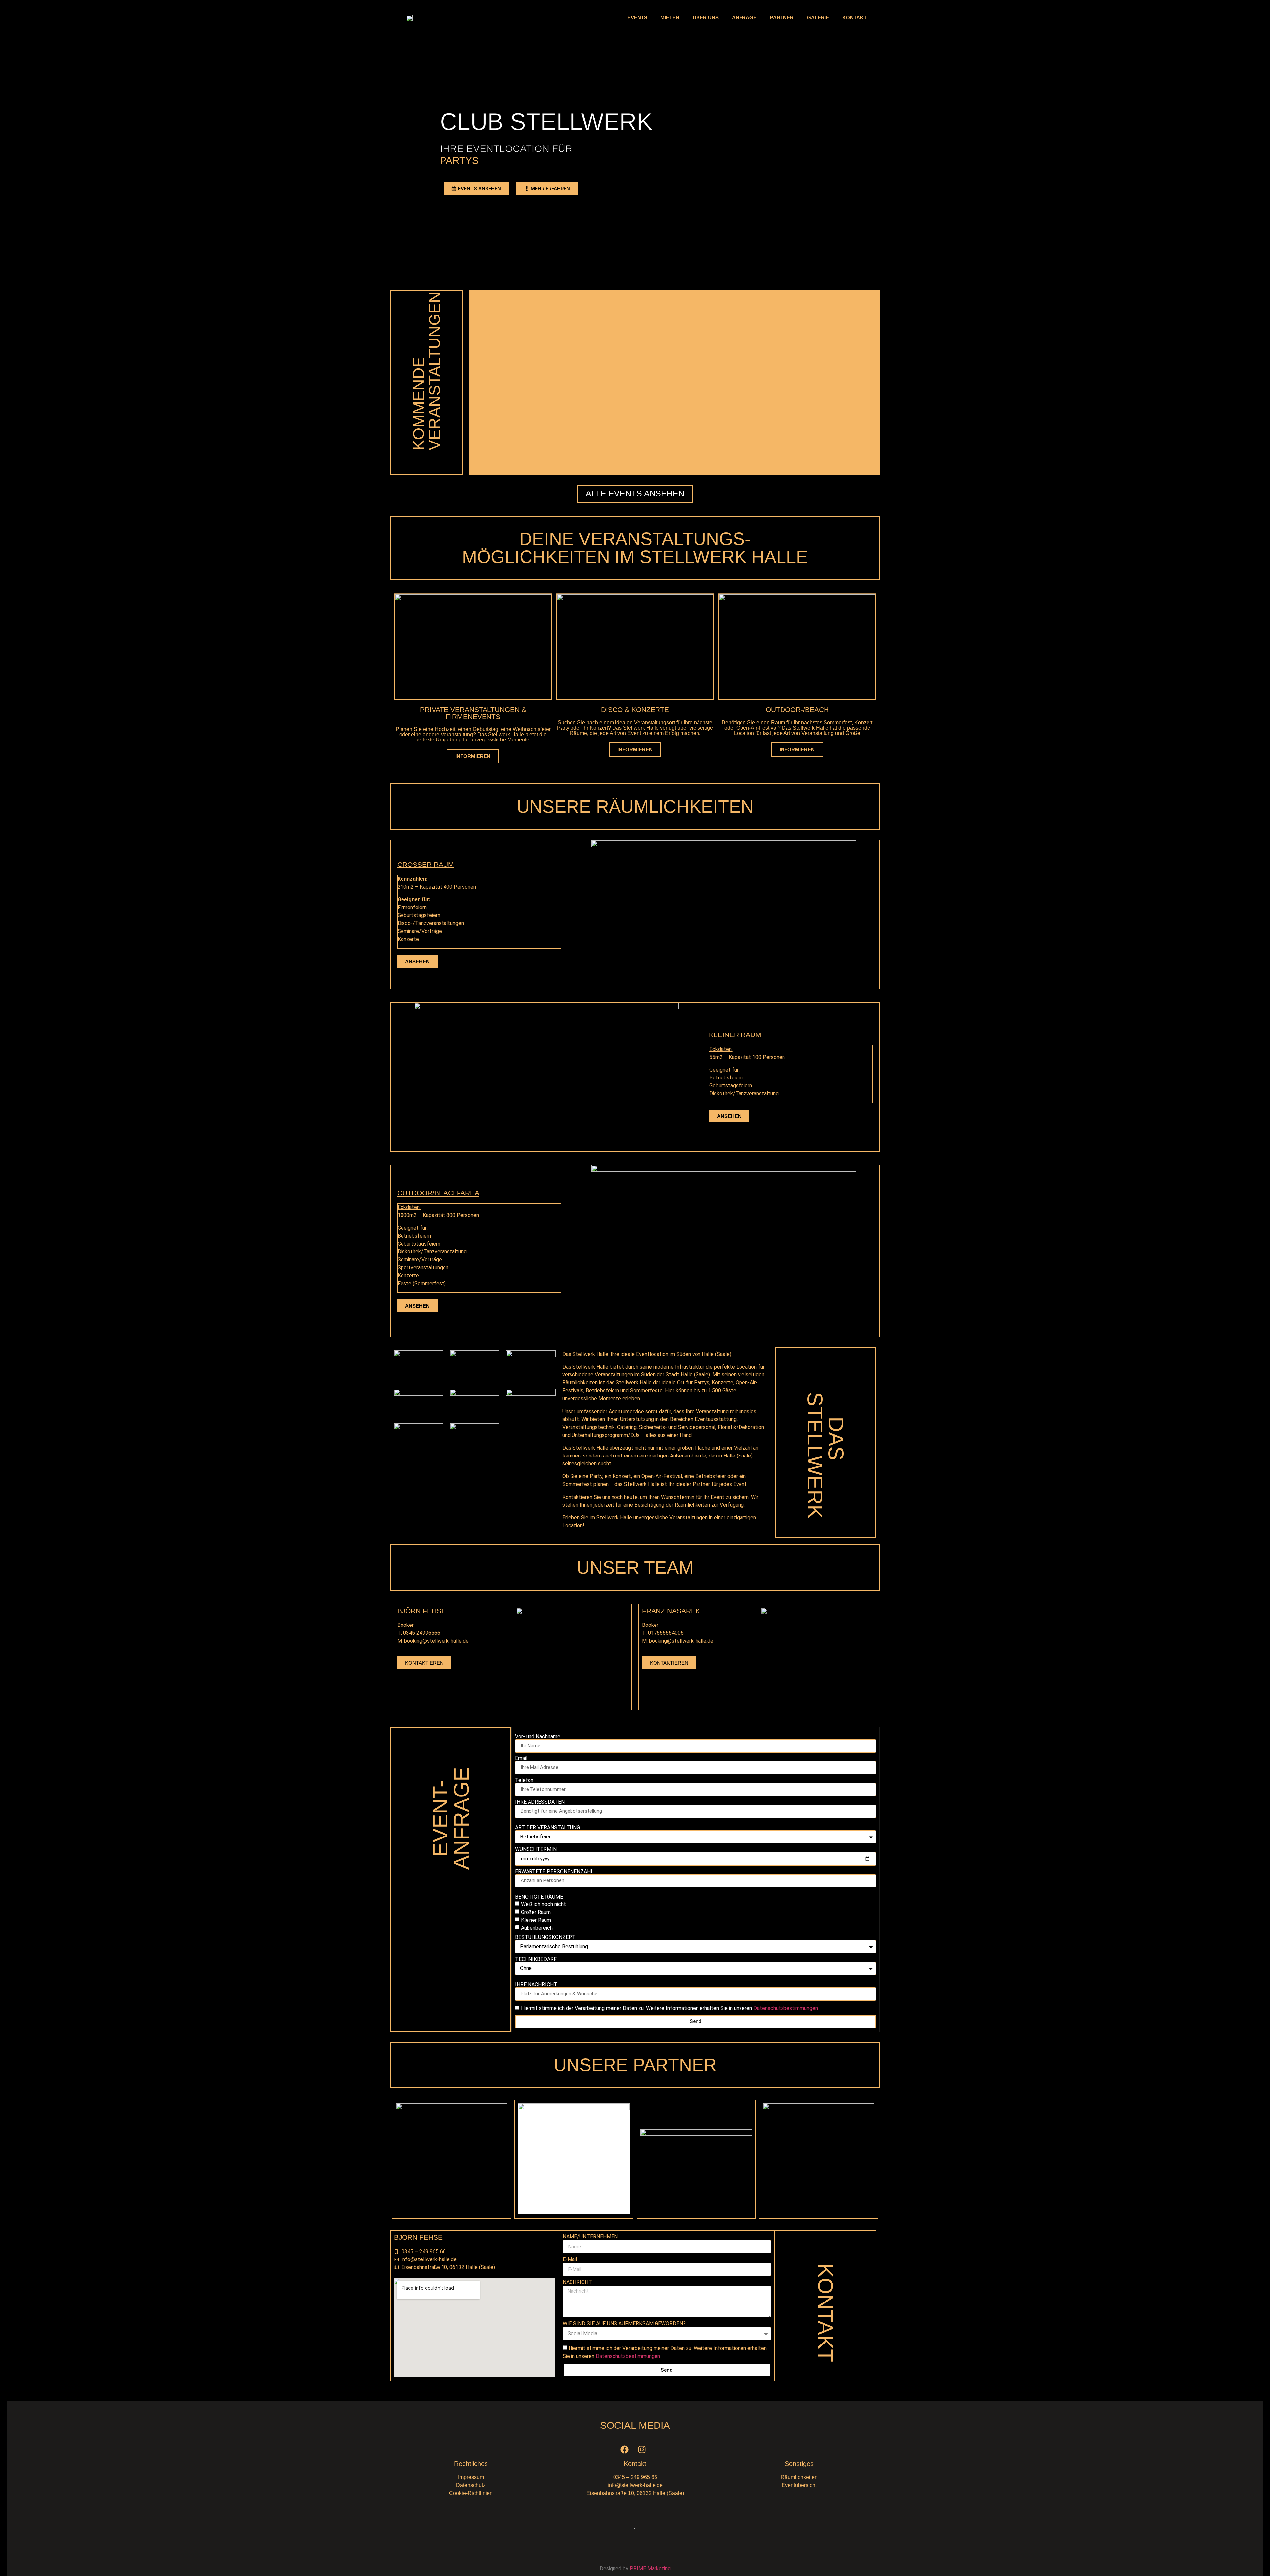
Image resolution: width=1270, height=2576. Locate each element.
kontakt (854, 17)
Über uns (706, 17)
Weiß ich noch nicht (543, 1904)
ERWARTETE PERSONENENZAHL (554, 1872)
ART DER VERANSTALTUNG (548, 1828)
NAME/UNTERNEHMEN (590, 2237)
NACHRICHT (577, 2282)
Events (637, 17)
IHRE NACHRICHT (536, 1985)
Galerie (818, 17)
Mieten (670, 17)
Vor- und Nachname (538, 1737)
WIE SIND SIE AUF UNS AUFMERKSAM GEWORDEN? (624, 2324)
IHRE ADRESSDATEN (540, 1802)
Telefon (524, 1780)
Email (521, 1758)
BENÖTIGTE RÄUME (539, 1897)
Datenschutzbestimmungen (786, 2008)
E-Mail (570, 2260)
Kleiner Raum (536, 1920)
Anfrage (744, 17)
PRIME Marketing (650, 2569)
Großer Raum (536, 1912)
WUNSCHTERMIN (536, 1849)
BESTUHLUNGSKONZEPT (545, 1937)
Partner (782, 17)
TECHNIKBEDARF (536, 1959)
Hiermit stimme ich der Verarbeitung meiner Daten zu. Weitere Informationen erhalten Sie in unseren (669, 2008)
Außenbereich (537, 1928)
